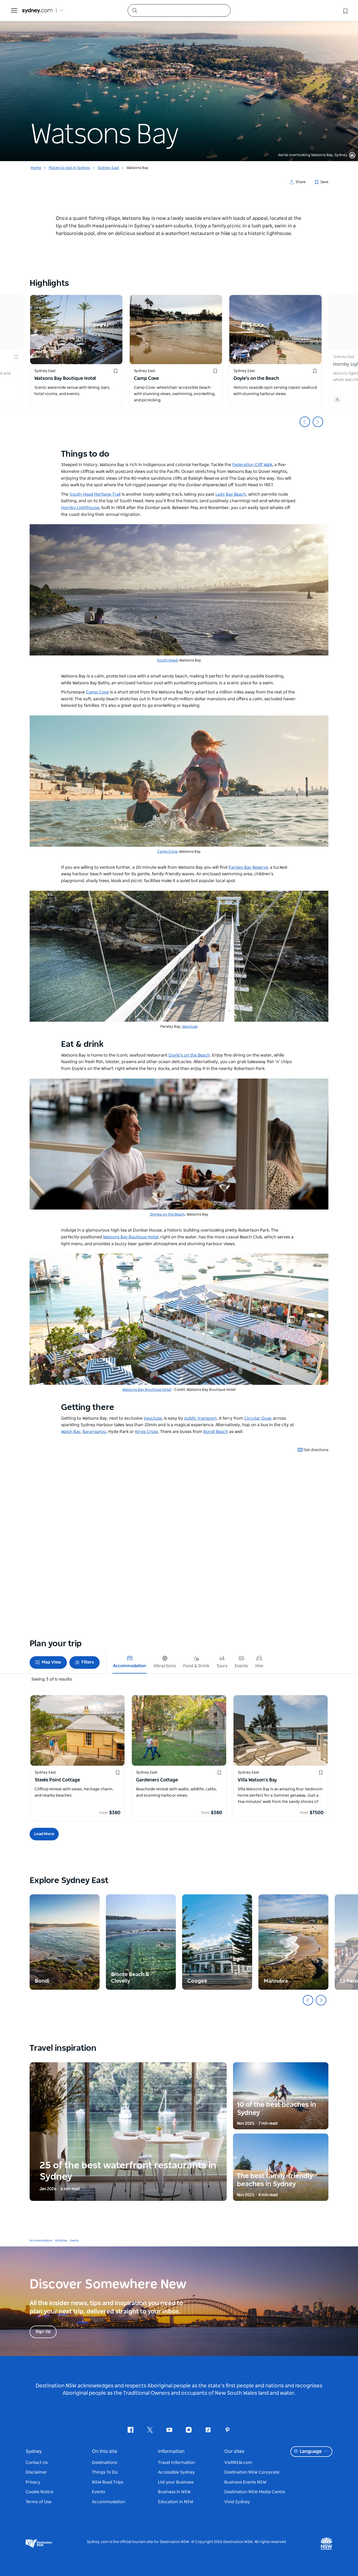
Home (36, 168)
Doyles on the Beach (167, 1215)
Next (318, 422)
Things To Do (105, 2472)
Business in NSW (174, 2492)
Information (171, 2452)
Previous (305, 422)
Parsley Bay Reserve (248, 867)
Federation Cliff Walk (252, 465)
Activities (61, 2241)
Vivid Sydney (237, 2502)
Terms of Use (39, 2502)
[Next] (321, 2000)
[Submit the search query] (134, 10)
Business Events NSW (245, 2482)
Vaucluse (190, 1027)
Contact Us (37, 2463)
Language (311, 2452)
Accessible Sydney (177, 2472)
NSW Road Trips (108, 2482)
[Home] (37, 11)
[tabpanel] (179, 81)
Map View (51, 1662)
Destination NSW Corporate (252, 2472)
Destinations (105, 2463)
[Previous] (308, 2000)
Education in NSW (176, 2502)
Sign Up (43, 2332)
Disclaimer (36, 2472)
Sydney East (108, 168)
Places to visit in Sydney (69, 168)
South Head (167, 660)
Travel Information (177, 2463)
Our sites (234, 2452)
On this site (105, 2452)
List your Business (176, 2482)
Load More (44, 1834)
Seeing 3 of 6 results (51, 1679)
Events (74, 2241)
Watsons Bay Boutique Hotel (147, 1390)
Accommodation (41, 2241)
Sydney (34, 2452)
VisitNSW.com (238, 2463)
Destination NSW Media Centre (255, 2492)
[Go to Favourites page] (345, 10)
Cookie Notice (39, 2492)
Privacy (33, 2482)
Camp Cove (167, 852)
